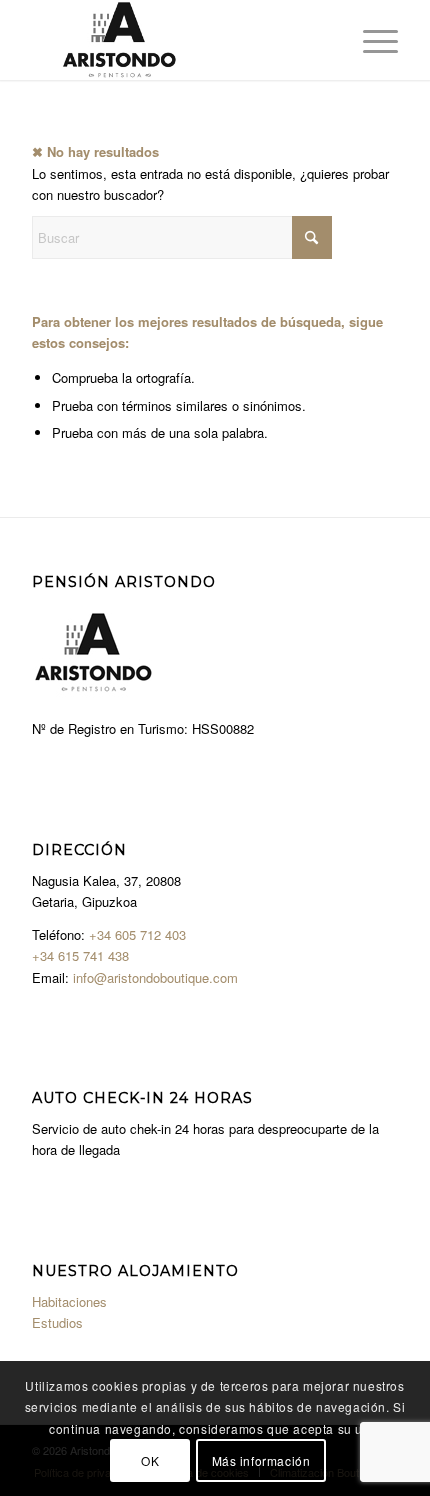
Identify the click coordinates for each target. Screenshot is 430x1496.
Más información (261, 1460)
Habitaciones (69, 1301)
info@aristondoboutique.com (155, 977)
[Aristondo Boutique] (178, 40)
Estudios (57, 1322)
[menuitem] (370, 40)
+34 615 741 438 (80, 955)
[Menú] (370, 40)
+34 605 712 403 (137, 934)
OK (150, 1460)
